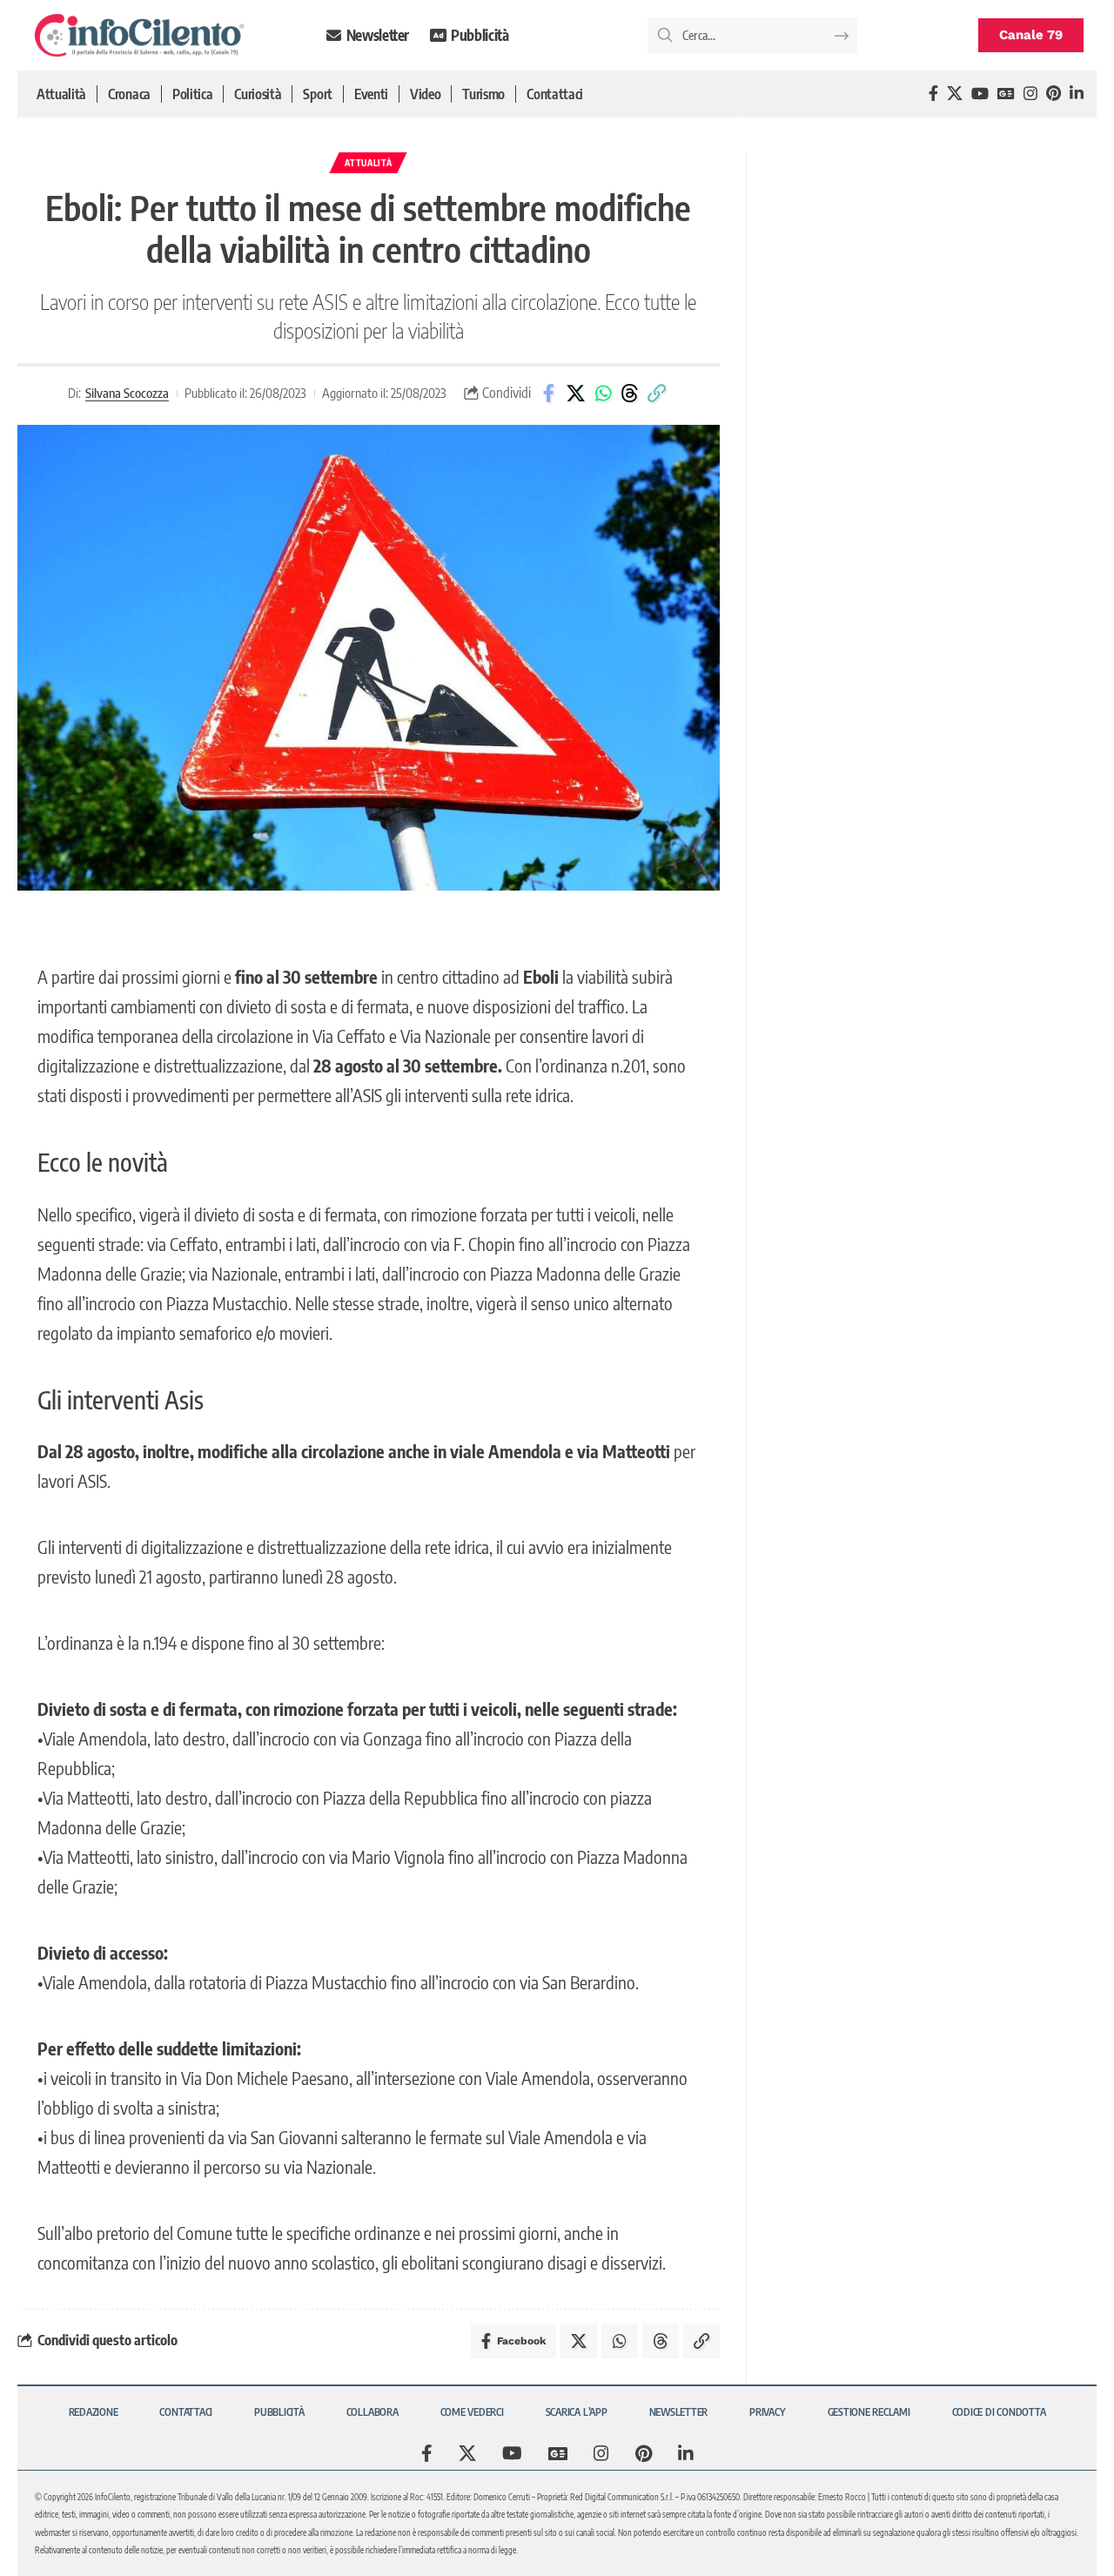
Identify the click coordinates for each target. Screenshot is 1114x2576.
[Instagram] (1030, 94)
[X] (955, 94)
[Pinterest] (1054, 94)
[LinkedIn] (1077, 94)
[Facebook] (933, 94)
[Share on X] (576, 393)
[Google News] (1006, 94)
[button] (657, 393)
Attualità (368, 163)
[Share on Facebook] (549, 393)
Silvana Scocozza (127, 393)
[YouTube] (980, 94)
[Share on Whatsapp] (603, 393)
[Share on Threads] (630, 393)
